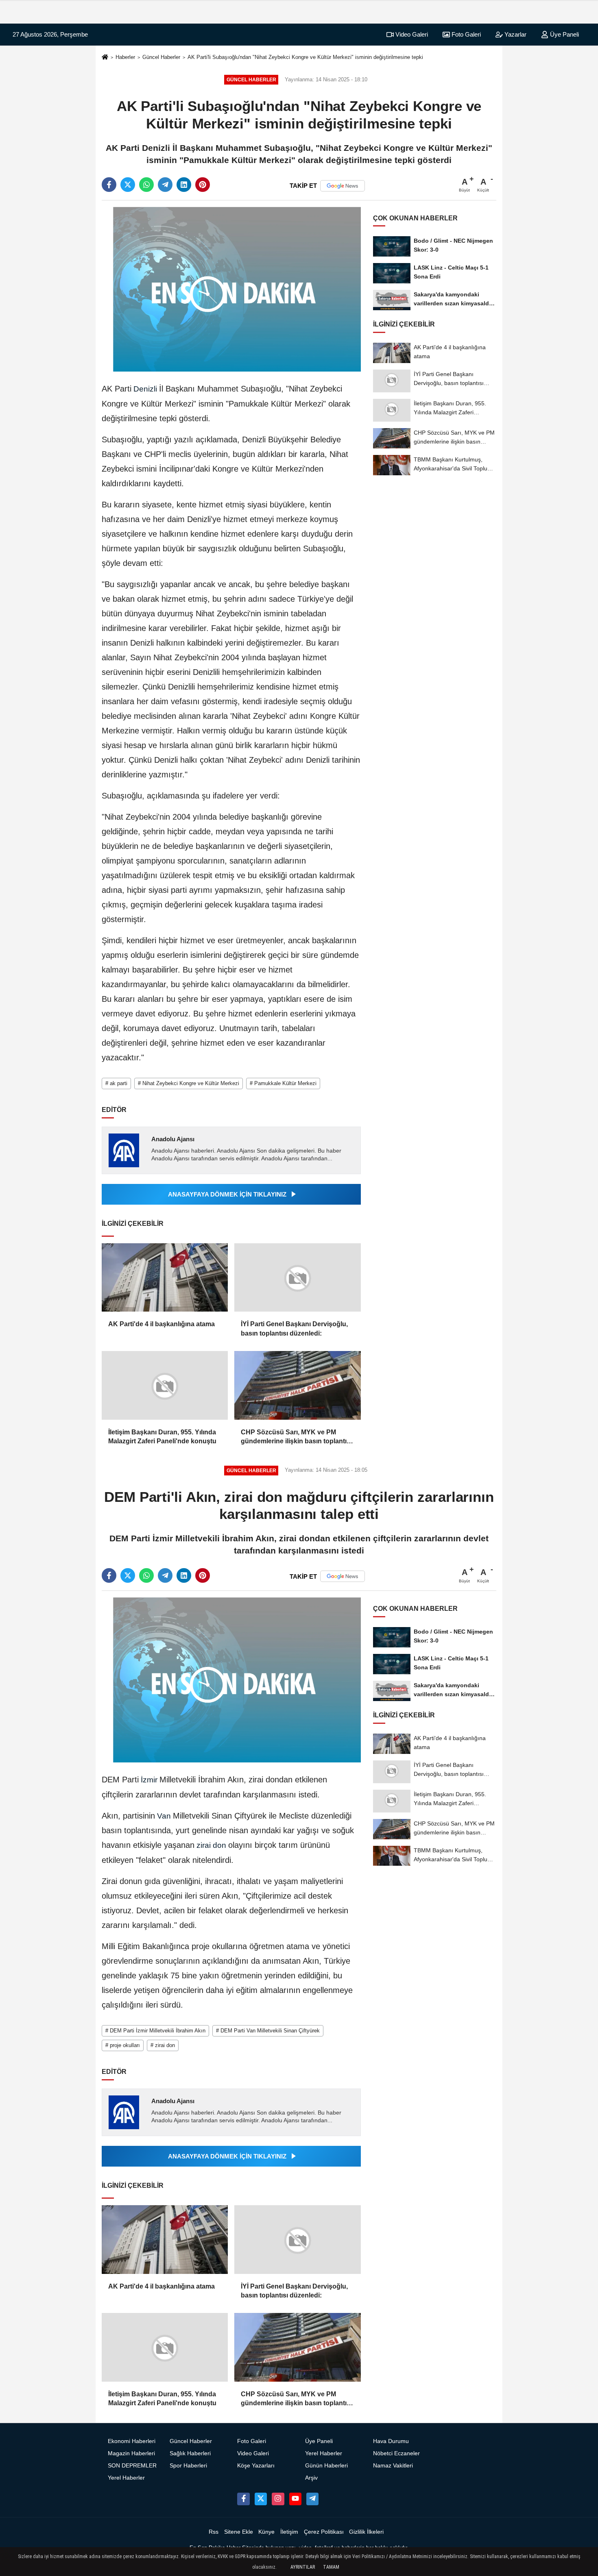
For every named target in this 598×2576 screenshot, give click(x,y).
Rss (214, 2532)
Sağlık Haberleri (190, 2453)
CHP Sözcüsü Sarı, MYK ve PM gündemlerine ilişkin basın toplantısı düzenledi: (296, 1437)
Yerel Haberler (126, 2478)
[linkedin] (184, 185)
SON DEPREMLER (132, 2466)
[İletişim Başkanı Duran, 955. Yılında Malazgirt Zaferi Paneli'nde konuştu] (165, 1385)
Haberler (125, 57)
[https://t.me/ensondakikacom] (312, 2499)
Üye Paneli (564, 34)
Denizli (145, 389)
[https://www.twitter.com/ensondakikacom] (261, 2499)
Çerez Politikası (324, 2532)
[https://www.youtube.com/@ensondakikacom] (295, 2499)
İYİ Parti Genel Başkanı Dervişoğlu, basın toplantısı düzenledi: (294, 1328)
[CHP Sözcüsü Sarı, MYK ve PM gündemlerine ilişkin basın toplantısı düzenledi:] (297, 1385)
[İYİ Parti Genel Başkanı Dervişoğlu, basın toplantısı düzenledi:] (297, 1278)
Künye (266, 2532)
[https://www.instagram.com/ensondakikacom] (278, 2499)
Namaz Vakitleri (393, 2466)
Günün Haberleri (326, 2466)
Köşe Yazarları (256, 2466)
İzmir (149, 1780)
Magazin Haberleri (131, 2453)
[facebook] (109, 185)
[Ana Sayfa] (105, 58)
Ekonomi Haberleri (132, 2441)
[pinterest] (203, 185)
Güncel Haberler (161, 57)
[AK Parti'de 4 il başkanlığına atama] (165, 1278)
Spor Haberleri (188, 2466)
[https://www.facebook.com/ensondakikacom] (243, 2499)
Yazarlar (515, 34)
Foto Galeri (465, 34)
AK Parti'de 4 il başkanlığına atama (162, 1324)
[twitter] (128, 185)
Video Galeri (411, 34)
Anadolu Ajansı (173, 1139)
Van (164, 1816)
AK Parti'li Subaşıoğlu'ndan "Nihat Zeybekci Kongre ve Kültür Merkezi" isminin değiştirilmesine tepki (305, 57)
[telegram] (165, 185)
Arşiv (311, 2478)
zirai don (211, 1845)
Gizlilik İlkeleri (366, 2532)
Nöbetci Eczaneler (396, 2453)
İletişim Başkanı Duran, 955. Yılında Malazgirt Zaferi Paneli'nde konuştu (162, 1437)
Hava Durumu (391, 2441)
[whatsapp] (146, 185)
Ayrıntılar (303, 2567)
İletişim (289, 2532)
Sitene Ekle (239, 2532)
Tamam (331, 2567)
